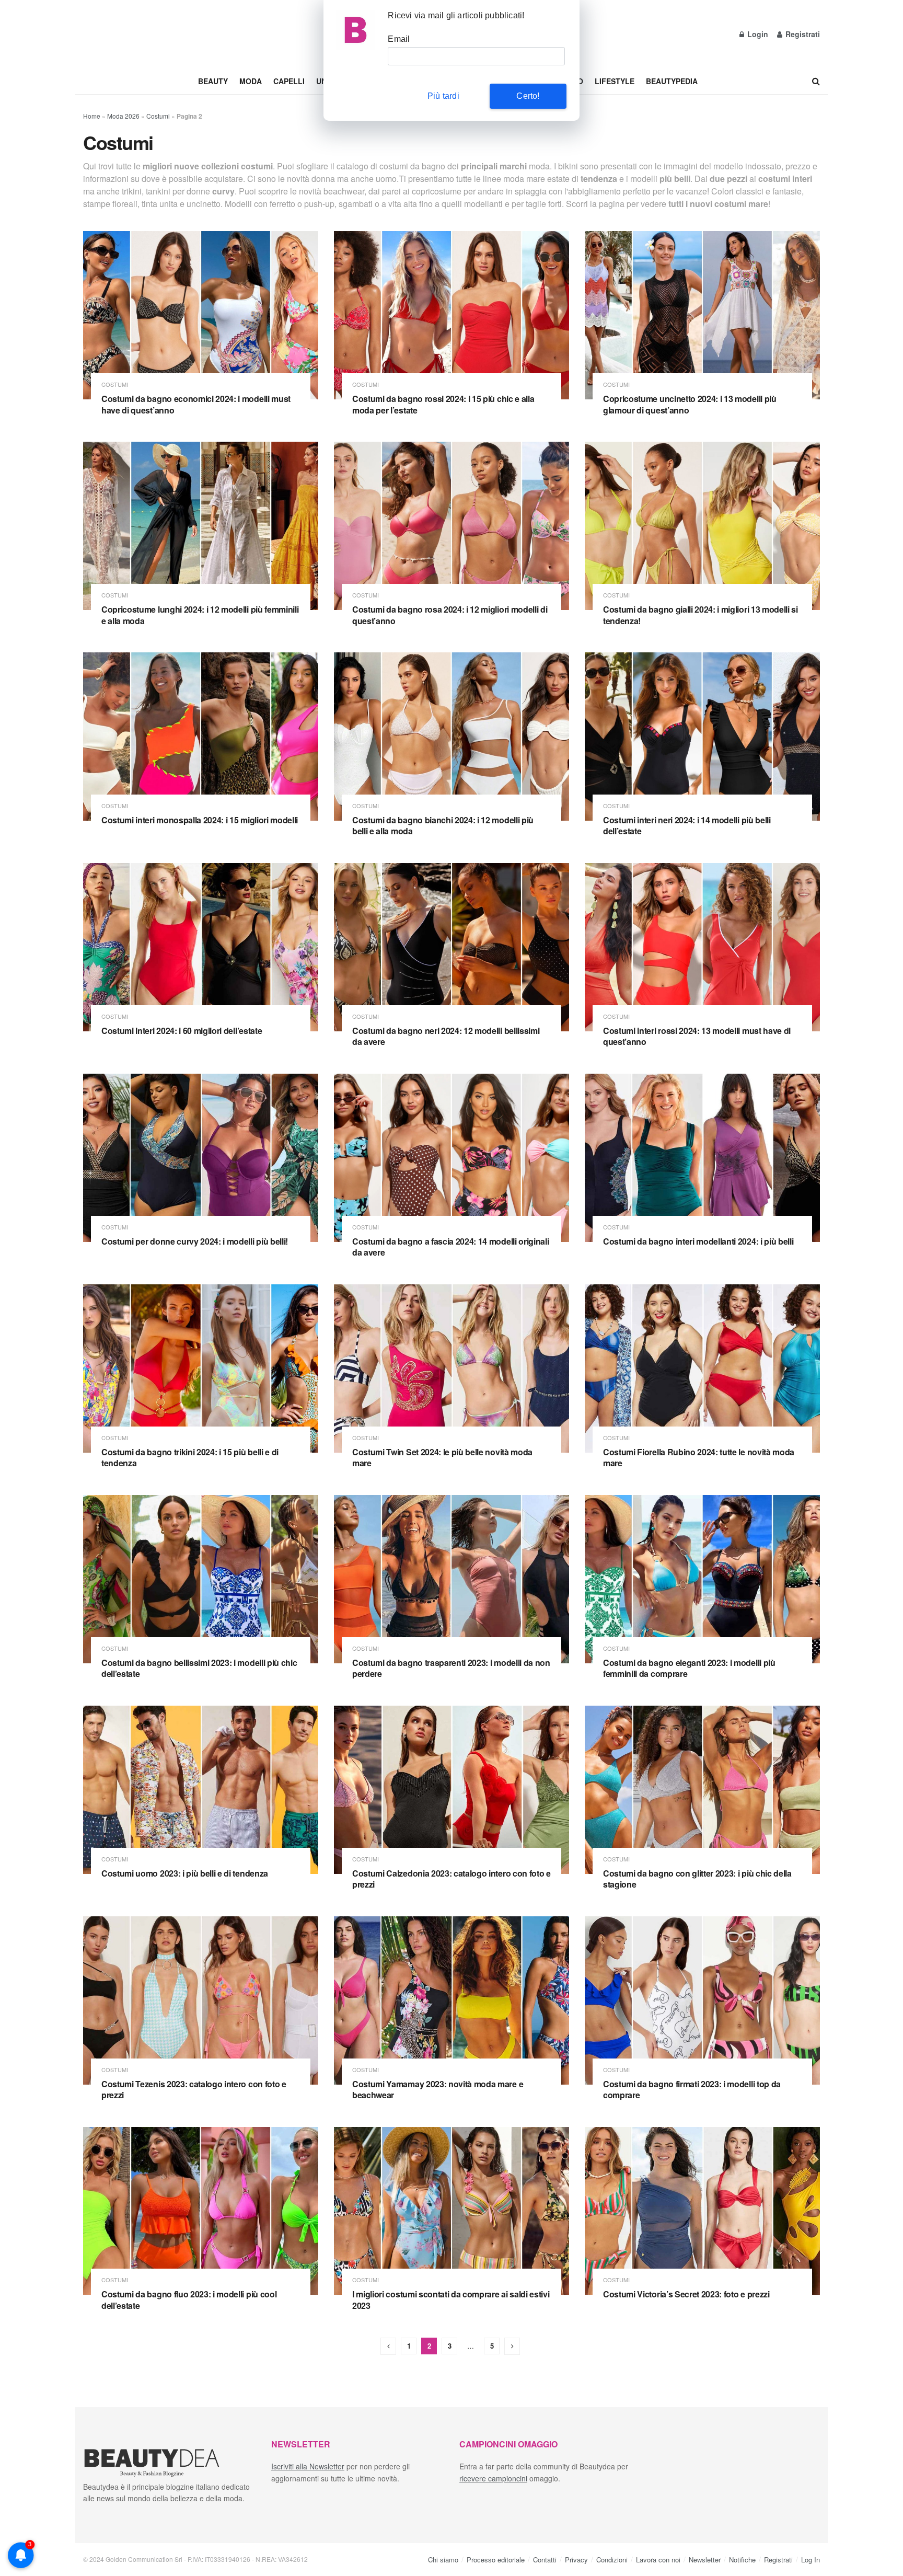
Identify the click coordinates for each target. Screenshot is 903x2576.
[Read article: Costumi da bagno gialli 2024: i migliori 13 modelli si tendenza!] (702, 526)
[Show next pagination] (512, 2346)
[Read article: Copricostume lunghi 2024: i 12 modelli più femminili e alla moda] (201, 526)
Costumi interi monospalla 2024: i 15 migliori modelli (200, 820)
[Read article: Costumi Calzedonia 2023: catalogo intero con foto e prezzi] (451, 1790)
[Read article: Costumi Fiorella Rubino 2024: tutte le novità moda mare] (702, 1368)
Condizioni (612, 2559)
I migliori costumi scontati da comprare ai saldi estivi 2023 (451, 2300)
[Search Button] (816, 81)
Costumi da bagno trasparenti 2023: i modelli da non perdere (451, 1668)
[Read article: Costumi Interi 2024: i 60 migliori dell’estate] (201, 947)
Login (757, 34)
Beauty (213, 81)
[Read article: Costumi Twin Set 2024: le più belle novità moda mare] (451, 1368)
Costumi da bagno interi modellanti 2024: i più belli (698, 1241)
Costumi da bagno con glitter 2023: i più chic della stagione (697, 1879)
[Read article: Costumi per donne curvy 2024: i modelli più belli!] (201, 1158)
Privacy (576, 2559)
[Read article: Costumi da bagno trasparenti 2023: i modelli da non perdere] (451, 1579)
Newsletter (705, 2559)
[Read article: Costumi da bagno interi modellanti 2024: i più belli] (702, 1158)
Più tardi (443, 96)
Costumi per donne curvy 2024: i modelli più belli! (195, 1241)
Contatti (545, 2559)
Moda (251, 81)
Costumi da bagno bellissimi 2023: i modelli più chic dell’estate (199, 1668)
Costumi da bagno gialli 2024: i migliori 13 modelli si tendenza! (701, 615)
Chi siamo (443, 2559)
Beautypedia (672, 81)
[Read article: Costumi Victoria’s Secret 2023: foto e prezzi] (702, 2211)
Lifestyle (615, 81)
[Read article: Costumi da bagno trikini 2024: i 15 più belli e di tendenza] (201, 1368)
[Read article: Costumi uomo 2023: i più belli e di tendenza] (201, 1790)
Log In (811, 2559)
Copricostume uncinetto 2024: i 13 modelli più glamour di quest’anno (690, 404)
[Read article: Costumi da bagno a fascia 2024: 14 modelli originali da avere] (451, 1158)
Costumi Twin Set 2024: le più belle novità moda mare (442, 1458)
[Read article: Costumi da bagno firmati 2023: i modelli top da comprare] (702, 2000)
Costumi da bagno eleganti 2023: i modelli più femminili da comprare (689, 1668)
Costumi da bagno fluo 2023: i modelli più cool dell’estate (189, 2300)
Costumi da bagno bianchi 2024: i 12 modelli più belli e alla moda (443, 826)
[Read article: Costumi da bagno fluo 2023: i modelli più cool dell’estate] (201, 2211)
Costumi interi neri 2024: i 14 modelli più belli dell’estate (687, 826)
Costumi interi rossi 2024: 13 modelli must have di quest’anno (697, 1036)
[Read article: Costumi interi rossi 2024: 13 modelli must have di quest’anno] (702, 947)
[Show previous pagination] (388, 2346)
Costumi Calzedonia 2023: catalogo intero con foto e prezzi (451, 1879)
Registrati (802, 34)
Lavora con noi (658, 2559)
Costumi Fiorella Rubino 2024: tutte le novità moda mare (699, 1458)
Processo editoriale (496, 2559)
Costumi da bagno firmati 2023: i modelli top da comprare (692, 2090)
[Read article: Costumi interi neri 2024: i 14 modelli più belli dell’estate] (702, 737)
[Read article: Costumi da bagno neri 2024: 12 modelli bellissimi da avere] (451, 947)
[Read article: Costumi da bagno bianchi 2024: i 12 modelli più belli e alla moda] (451, 737)
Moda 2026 (123, 116)
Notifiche (742, 2559)
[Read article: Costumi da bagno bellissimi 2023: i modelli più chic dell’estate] (201, 1579)
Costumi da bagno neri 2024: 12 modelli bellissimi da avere (446, 1036)
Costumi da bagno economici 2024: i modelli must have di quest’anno (196, 404)
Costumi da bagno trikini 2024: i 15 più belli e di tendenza (190, 1458)
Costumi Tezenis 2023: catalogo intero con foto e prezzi (194, 2090)
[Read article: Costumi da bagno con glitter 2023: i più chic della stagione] (702, 1790)
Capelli (289, 81)
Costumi (158, 116)
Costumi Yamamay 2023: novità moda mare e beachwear (438, 2090)
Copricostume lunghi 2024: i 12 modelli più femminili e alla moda (200, 615)
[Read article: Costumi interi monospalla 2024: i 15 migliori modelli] (201, 737)
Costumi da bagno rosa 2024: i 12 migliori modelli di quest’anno (450, 615)
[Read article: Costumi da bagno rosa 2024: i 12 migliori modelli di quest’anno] (451, 526)
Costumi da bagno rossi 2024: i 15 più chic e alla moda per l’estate (443, 404)
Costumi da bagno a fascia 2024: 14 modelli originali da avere (450, 1247)
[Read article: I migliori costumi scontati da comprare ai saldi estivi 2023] (451, 2211)
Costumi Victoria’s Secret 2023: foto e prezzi (686, 2294)
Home (92, 116)
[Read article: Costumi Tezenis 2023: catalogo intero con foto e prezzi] (201, 2000)
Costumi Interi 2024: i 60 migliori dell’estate (182, 1031)
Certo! (528, 96)
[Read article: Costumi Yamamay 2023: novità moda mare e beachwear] (451, 2000)
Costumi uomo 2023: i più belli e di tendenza (185, 1873)
